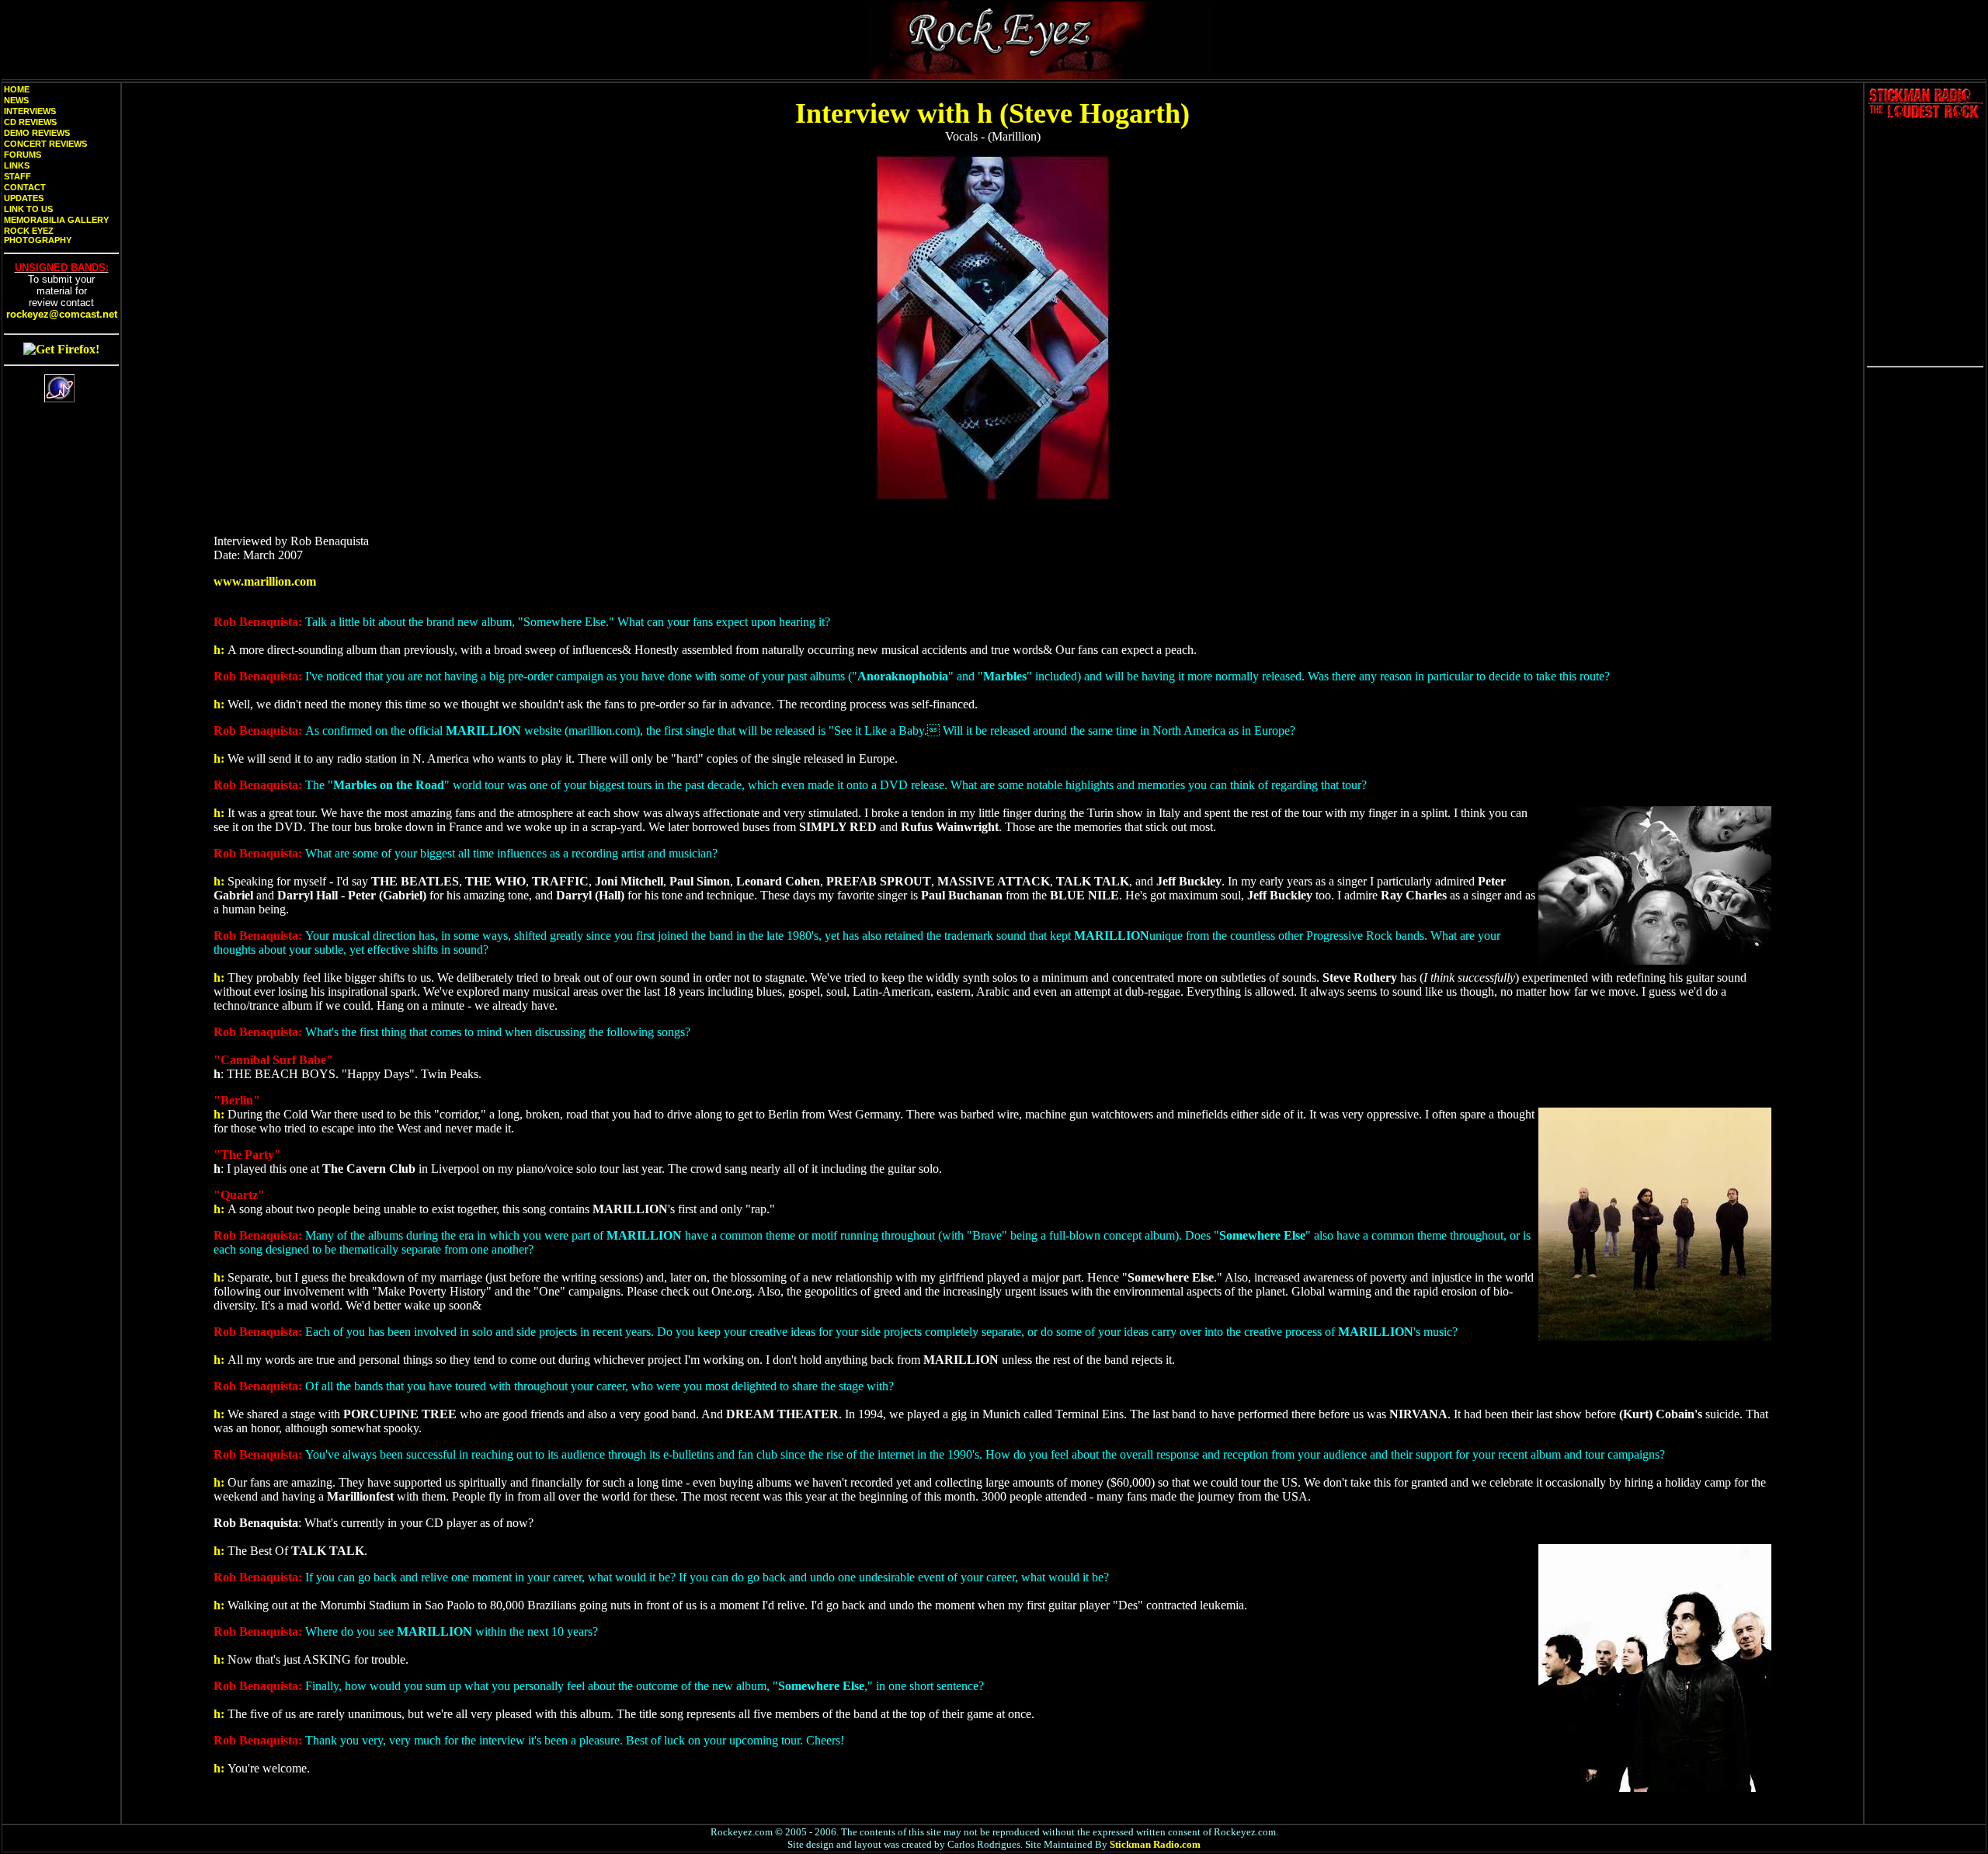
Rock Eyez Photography (38, 235)
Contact (25, 187)
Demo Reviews (37, 133)
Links (17, 165)
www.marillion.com (265, 581)
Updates (24, 198)
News (16, 100)
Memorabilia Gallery (56, 220)
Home (17, 89)
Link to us (28, 209)
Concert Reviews (45, 144)
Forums (23, 155)
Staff (17, 176)
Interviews (30, 111)
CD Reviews (30, 122)
